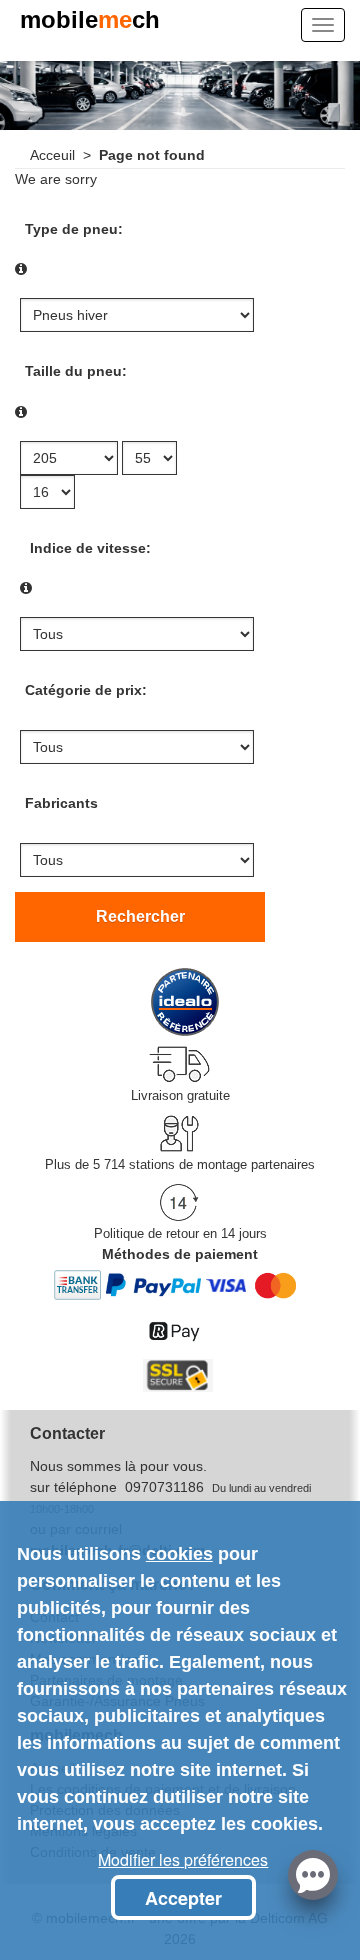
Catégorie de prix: (86, 690)
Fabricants (61, 803)
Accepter (183, 1898)
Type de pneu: (74, 229)
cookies (179, 1554)
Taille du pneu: (76, 371)
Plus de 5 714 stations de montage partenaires (180, 1164)
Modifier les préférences (183, 1859)
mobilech (90, 21)
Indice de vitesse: (90, 548)
